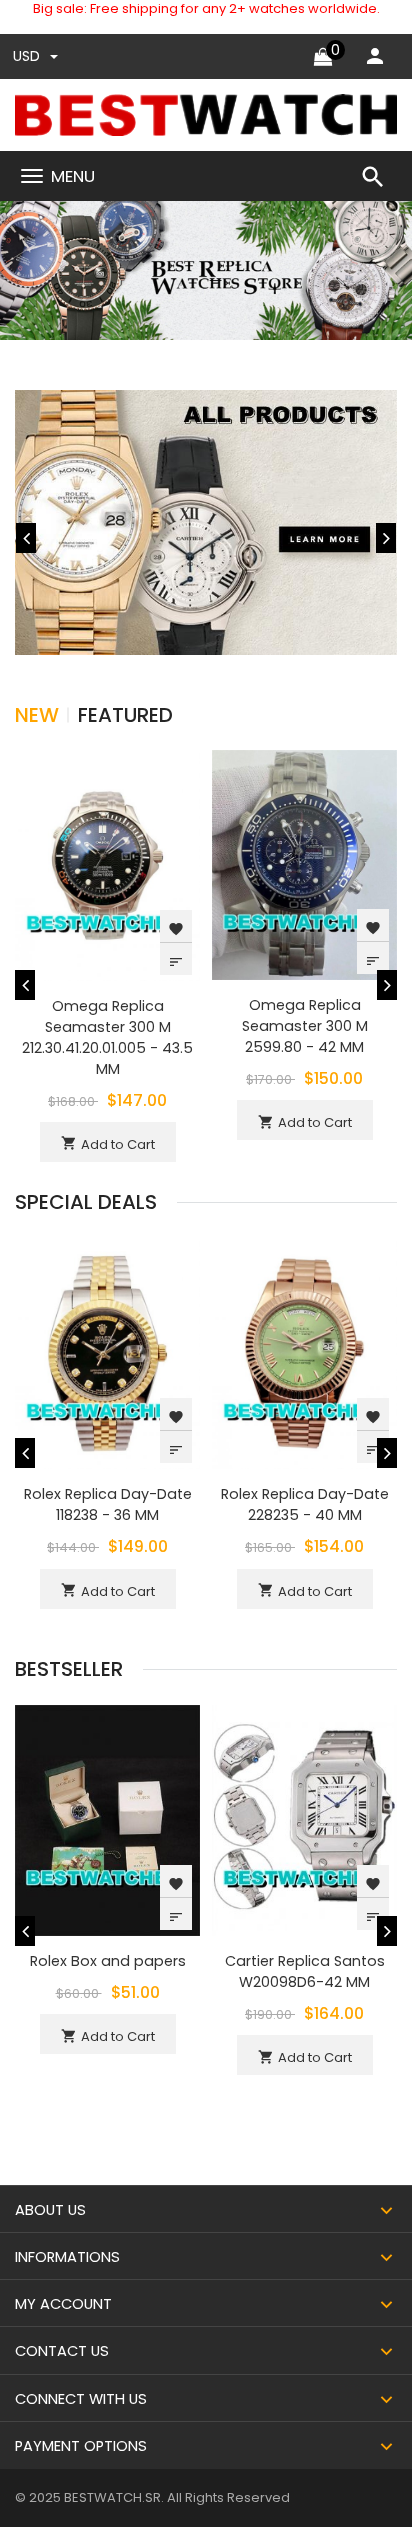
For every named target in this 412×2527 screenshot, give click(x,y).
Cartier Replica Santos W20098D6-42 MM (305, 1971)
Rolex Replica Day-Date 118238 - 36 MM (108, 1504)
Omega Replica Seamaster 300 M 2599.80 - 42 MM (305, 1026)
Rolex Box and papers (108, 1961)
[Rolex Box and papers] (107, 1819)
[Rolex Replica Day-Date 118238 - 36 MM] (107, 1353)
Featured (125, 715)
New (37, 715)
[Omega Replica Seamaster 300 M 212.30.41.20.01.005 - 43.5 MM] (107, 864)
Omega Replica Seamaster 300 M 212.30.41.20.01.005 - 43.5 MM (107, 1037)
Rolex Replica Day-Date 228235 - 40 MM (305, 1504)
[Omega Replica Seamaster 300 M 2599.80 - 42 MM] (304, 863)
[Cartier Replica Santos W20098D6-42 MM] (304, 1819)
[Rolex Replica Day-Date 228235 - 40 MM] (304, 1353)
